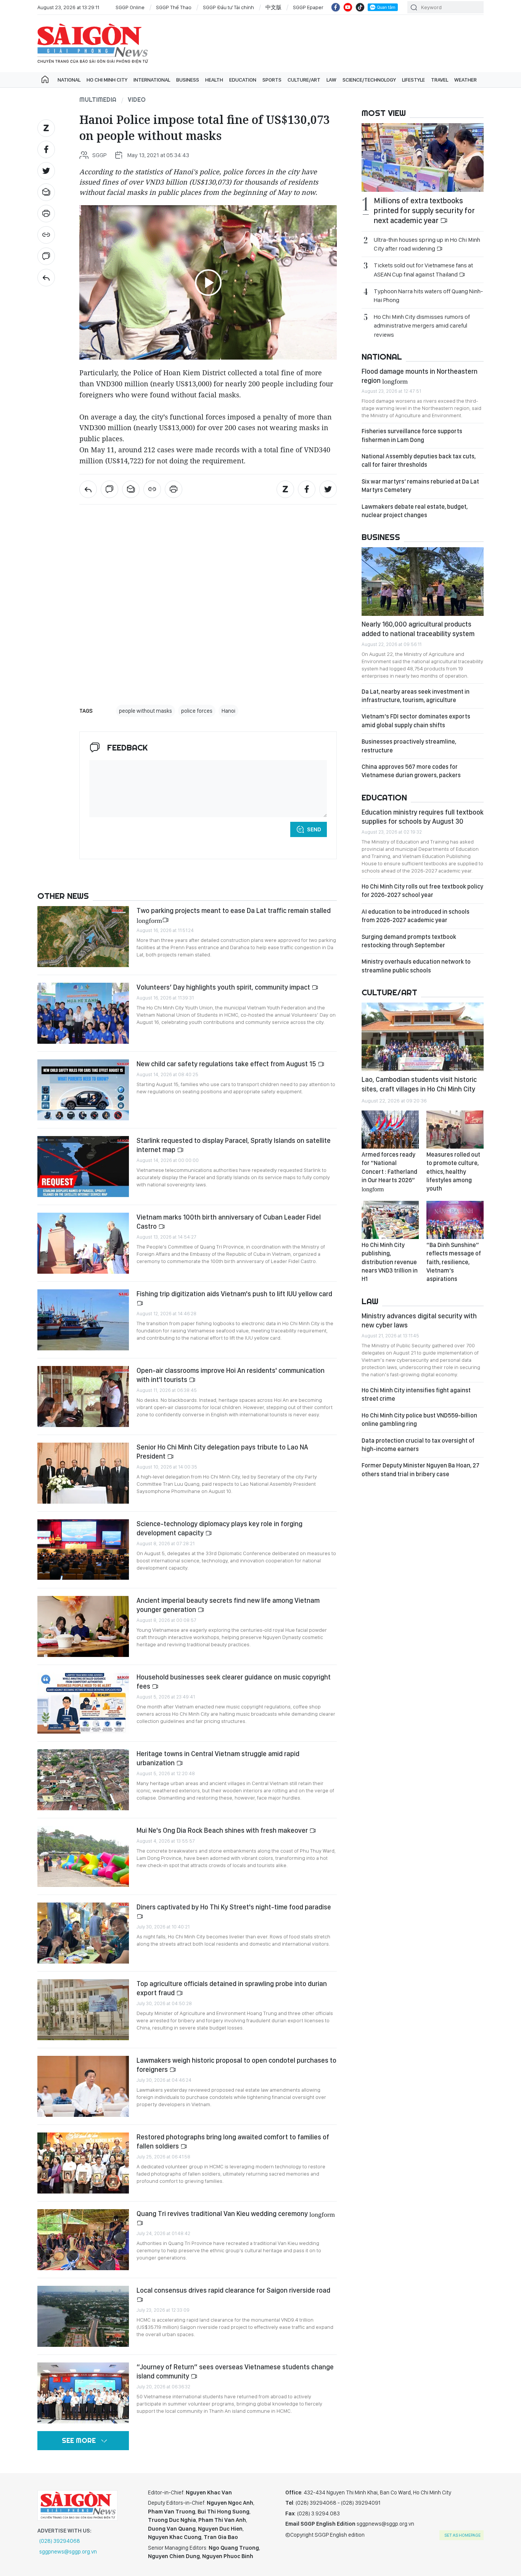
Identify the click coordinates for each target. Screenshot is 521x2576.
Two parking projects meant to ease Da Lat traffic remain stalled (234, 915)
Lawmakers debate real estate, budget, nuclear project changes (415, 511)
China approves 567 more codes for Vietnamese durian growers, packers (411, 771)
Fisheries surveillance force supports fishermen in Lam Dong (412, 435)
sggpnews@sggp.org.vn (68, 2552)
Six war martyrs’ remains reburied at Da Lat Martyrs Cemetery (420, 486)
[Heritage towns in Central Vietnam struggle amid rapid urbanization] (83, 1780)
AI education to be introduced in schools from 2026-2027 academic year (416, 916)
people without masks (146, 711)
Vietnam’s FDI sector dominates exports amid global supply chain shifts (416, 721)
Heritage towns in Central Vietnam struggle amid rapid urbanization (218, 1758)
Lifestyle (413, 80)
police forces (197, 711)
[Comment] (46, 256)
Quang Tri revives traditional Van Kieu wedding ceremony (236, 2214)
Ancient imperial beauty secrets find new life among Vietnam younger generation (228, 1605)
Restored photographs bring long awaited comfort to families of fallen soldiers (233, 2141)
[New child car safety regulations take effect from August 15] (83, 1090)
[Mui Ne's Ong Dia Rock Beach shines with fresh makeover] (83, 1856)
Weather (466, 80)
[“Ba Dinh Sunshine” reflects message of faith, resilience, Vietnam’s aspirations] (455, 1220)
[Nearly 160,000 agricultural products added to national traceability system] (423, 582)
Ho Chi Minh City (107, 80)
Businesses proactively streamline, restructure (409, 746)
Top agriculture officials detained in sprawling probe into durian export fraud (232, 1988)
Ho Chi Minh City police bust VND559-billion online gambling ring (419, 1420)
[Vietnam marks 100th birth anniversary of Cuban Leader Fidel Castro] (83, 1243)
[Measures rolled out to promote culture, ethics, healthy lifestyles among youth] (455, 1130)
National (69, 80)
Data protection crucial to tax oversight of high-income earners (418, 1445)
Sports (272, 80)
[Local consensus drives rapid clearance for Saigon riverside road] (83, 2316)
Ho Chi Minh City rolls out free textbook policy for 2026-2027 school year (422, 891)
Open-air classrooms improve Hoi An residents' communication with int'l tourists (231, 1375)
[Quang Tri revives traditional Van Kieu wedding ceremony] (83, 2240)
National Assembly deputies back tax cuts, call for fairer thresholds (419, 460)
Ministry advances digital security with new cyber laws (419, 1320)
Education (243, 80)
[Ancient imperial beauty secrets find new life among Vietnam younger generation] (83, 1626)
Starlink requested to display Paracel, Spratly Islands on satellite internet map (234, 1145)
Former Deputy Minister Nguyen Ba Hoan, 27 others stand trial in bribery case (420, 1470)
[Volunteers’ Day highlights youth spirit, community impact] (83, 1013)
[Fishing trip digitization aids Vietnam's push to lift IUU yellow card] (83, 1320)
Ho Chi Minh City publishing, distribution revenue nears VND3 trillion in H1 (390, 1262)
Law (331, 80)
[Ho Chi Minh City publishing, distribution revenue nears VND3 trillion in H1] (390, 1220)
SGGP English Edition (93, 43)
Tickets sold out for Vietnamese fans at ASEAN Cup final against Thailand (423, 270)
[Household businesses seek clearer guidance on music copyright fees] (83, 1703)
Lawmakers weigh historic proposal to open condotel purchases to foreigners (236, 2065)
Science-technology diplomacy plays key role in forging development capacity (219, 1528)
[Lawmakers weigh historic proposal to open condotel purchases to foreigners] (83, 2086)
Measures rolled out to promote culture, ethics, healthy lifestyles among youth (453, 1172)
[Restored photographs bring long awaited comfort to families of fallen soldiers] (83, 2163)
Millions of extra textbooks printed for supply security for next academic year (424, 211)
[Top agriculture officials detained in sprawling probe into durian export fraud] (83, 2010)
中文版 (273, 7)
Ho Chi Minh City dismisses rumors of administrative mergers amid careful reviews (422, 325)
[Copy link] (46, 235)
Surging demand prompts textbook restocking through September (409, 941)
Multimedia (98, 100)
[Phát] (208, 283)
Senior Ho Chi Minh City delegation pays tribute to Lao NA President (222, 1452)
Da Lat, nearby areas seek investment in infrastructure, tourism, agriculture (416, 696)
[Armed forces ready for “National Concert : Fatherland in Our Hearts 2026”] (390, 1130)
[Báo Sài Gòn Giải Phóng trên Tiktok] (360, 7)
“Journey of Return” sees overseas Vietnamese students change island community (235, 2371)
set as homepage (462, 2535)
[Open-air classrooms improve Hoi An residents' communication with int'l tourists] (83, 1396)
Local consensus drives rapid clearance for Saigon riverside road (233, 2290)
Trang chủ (45, 80)
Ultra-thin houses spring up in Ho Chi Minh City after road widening (427, 244)
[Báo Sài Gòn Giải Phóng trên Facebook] (336, 7)
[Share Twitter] (46, 171)
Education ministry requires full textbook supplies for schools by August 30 (423, 817)
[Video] (46, 278)
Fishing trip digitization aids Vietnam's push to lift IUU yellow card (234, 1294)
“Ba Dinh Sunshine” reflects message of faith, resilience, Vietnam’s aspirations (454, 1262)
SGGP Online (130, 7)
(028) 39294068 (60, 2541)
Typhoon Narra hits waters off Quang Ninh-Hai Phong (428, 296)
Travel (440, 80)
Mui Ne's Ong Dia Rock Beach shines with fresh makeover (223, 1830)
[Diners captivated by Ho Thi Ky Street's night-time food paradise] (83, 1933)
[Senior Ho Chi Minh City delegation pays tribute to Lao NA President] (83, 1473)
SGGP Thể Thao (174, 7)
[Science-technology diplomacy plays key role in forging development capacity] (83, 1550)
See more (79, 2440)
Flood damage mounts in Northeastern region (420, 376)
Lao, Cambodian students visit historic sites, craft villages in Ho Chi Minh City (419, 1084)
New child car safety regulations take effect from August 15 (227, 1064)
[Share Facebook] (46, 149)
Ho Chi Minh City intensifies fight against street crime (416, 1394)
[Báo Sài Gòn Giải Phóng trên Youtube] (348, 7)
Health (214, 80)
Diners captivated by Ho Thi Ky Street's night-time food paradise (234, 1907)
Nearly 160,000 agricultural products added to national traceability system (418, 629)
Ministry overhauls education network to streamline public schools (416, 966)
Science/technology (369, 80)
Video (137, 100)
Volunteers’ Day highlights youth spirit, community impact (224, 987)
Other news (63, 896)
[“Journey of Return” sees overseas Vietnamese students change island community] (83, 2393)
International (152, 80)
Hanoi (228, 711)
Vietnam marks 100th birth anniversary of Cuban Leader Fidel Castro (229, 1222)
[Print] (46, 214)
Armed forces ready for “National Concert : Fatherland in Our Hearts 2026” (389, 1171)
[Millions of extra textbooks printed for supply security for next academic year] (423, 157)
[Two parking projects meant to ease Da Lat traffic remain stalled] (83, 937)
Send (314, 829)
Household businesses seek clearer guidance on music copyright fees (234, 1682)
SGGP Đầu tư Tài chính (228, 7)
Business (188, 80)
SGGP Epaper (308, 7)
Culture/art (304, 80)
